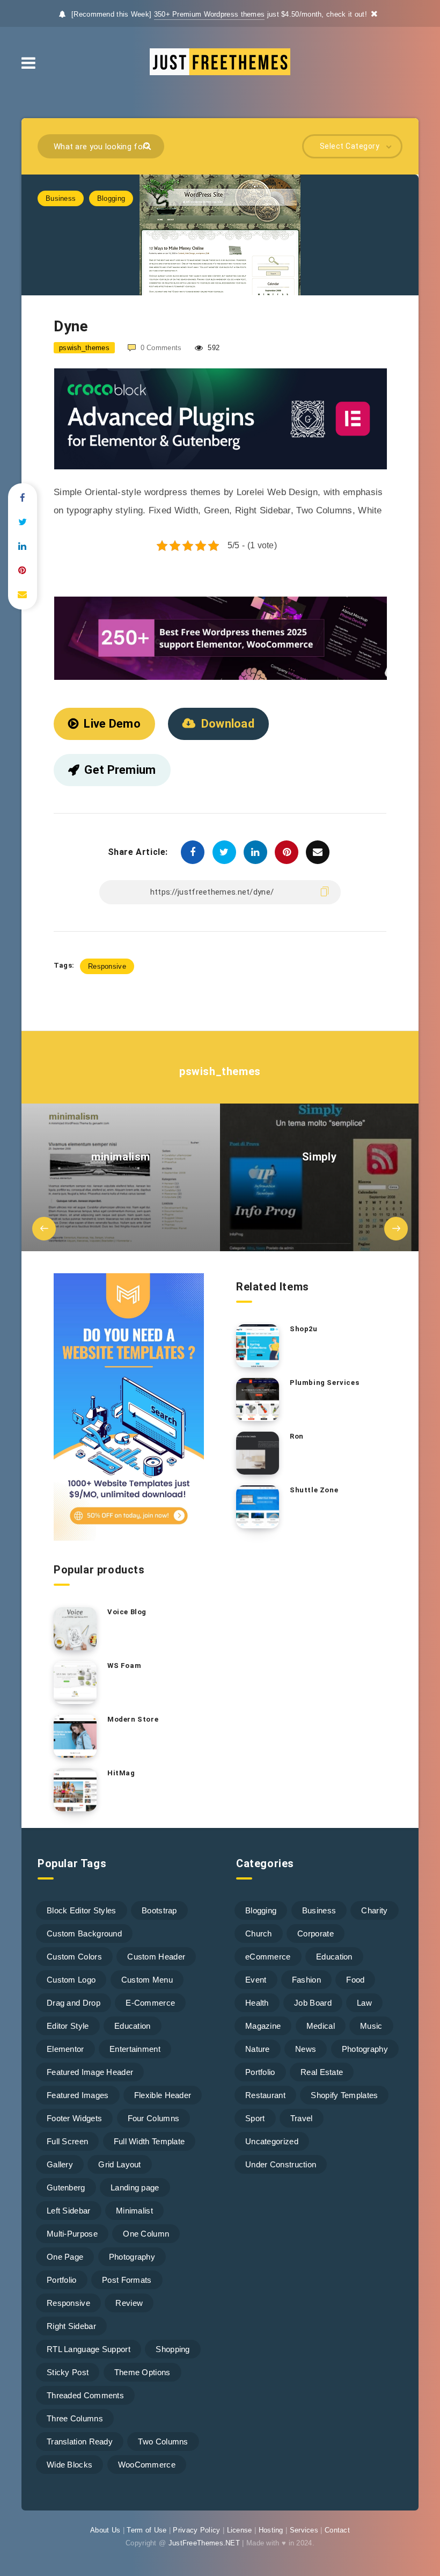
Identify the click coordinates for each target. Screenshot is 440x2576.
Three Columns (75, 2418)
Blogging (111, 198)
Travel (302, 2118)
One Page (65, 2257)
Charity (374, 1910)
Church (259, 1933)
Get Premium (120, 770)
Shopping (173, 2349)
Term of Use (146, 2530)
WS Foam (124, 1666)
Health (257, 2003)
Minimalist (134, 2211)
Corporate (316, 1933)
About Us (105, 2530)
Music (371, 2026)
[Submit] (148, 145)
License (240, 2530)
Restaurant (265, 2095)
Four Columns (154, 2118)
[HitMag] (75, 1790)
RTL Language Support (89, 2349)
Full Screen (67, 2141)
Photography (132, 2257)
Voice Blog (127, 1612)
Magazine (263, 2026)
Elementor (65, 2049)
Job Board (313, 2003)
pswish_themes (220, 1071)
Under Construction (281, 2164)
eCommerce (268, 1957)
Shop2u (304, 1329)
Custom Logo (71, 1980)
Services (304, 2530)
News (306, 2049)
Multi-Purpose (72, 2234)
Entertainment (135, 2049)
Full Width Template (149, 2141)
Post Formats (127, 2280)
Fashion (306, 1980)
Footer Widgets (74, 2118)
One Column (146, 2234)
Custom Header (156, 1957)
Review (129, 2303)
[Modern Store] (75, 1736)
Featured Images (78, 2095)
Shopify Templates (344, 2095)
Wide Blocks (69, 2465)
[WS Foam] (75, 1682)
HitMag (121, 1773)
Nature (258, 2049)
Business (61, 198)
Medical (321, 2026)
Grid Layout (119, 2164)
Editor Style (68, 2026)
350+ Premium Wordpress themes (210, 14)
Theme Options (142, 2372)
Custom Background (84, 1933)
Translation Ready (80, 2441)
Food (355, 1980)
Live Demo (112, 724)
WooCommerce (147, 2465)
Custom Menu (147, 1980)
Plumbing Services (324, 1383)
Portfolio (62, 2280)
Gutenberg (66, 2187)
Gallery (60, 2164)
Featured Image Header (90, 2072)
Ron (297, 1436)
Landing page (135, 2187)
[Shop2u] (258, 1346)
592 (212, 348)
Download (228, 724)
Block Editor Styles (82, 1910)
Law (364, 2003)
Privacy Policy (196, 2530)
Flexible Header (163, 2095)
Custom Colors (74, 1957)
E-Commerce (150, 2003)
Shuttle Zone (314, 1490)
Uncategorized (272, 2141)
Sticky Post (68, 2372)
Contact (337, 2530)
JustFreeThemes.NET (204, 2543)
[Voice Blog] (75, 1629)
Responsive (107, 966)
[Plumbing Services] (258, 1399)
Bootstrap (159, 1910)
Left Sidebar (69, 2211)
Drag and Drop (74, 2003)
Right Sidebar (71, 2326)
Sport (255, 2118)
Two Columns (163, 2441)
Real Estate (322, 2072)
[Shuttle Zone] (258, 1507)
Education (133, 2026)
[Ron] (258, 1453)
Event (256, 1980)
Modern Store (133, 1719)
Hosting (271, 2530)
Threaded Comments (85, 2395)
